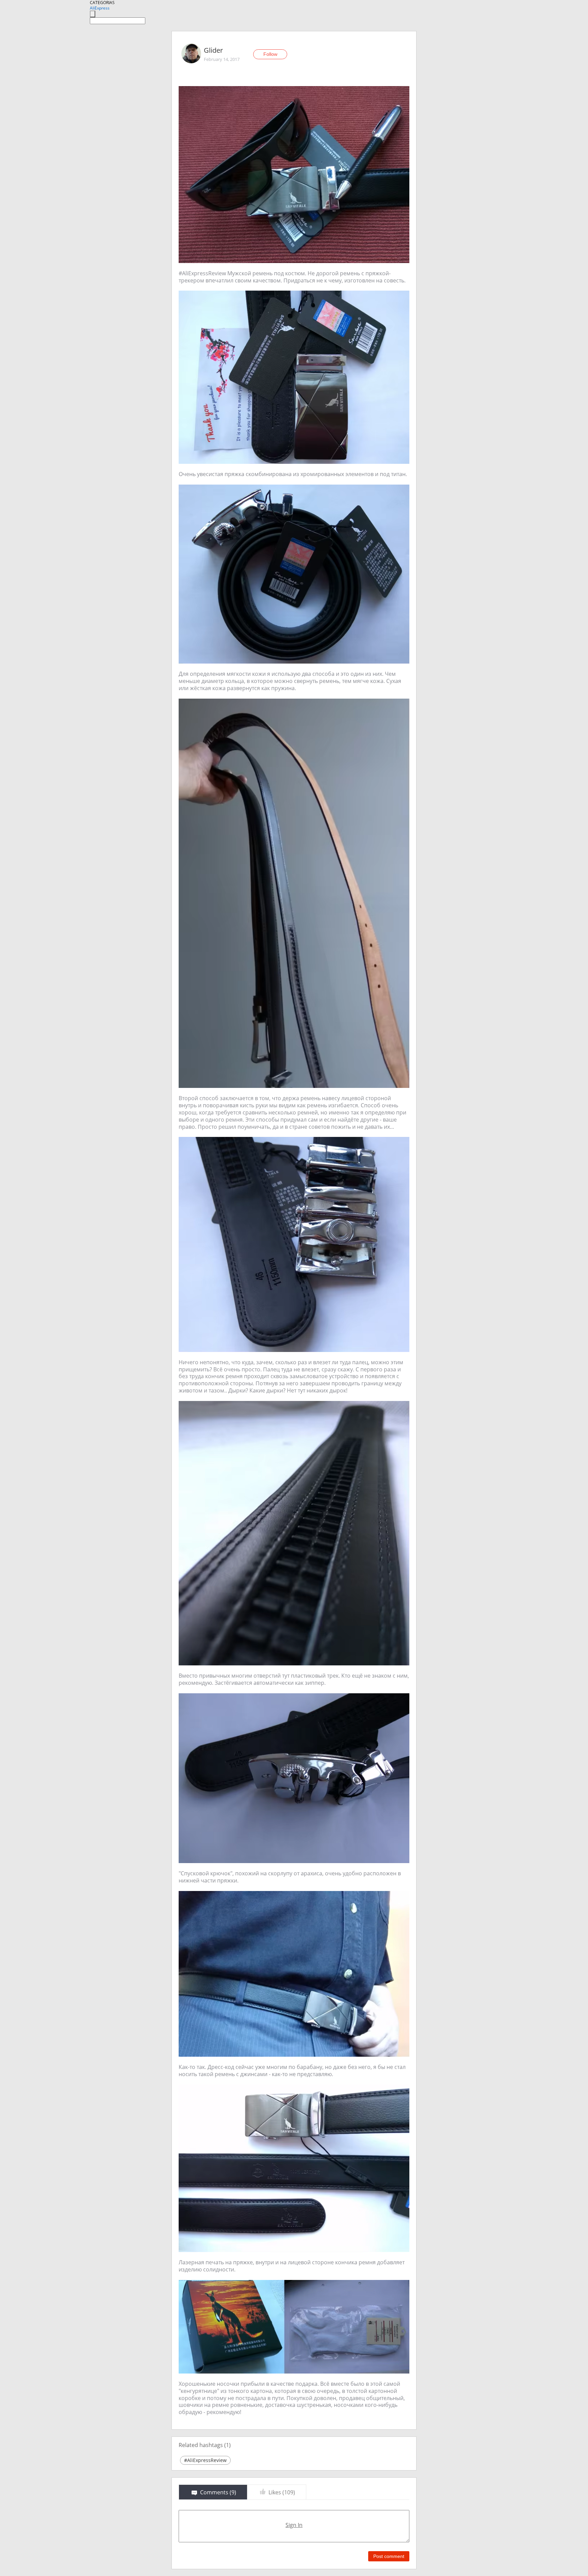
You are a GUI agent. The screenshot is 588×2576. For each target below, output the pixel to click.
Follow (270, 54)
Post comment (389, 2556)
